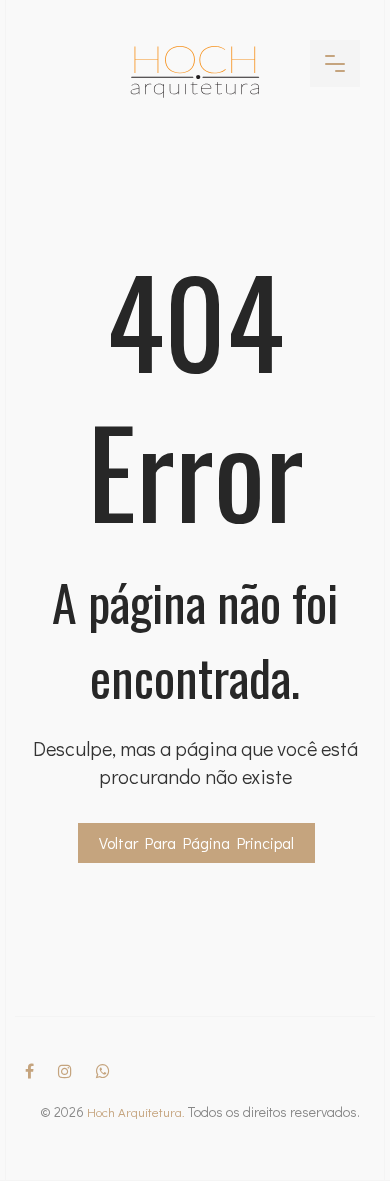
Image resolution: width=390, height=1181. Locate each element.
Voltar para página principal (196, 842)
